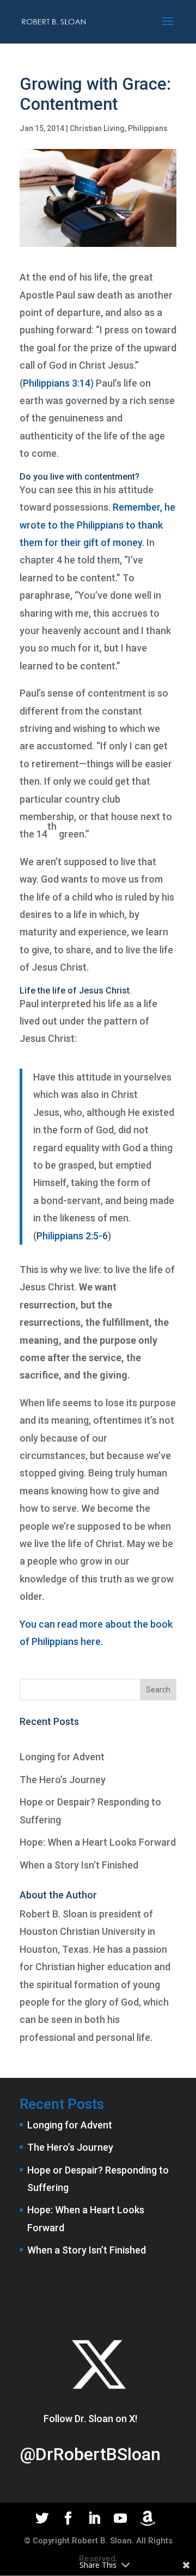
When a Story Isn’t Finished (79, 1865)
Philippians (148, 128)
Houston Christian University (82, 1931)
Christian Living (97, 128)
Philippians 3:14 (57, 383)
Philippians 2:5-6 (72, 1236)
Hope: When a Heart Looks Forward (98, 1842)
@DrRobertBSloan (90, 2454)
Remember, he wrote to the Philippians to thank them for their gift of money (97, 525)
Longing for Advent (62, 1757)
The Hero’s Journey (63, 1780)
